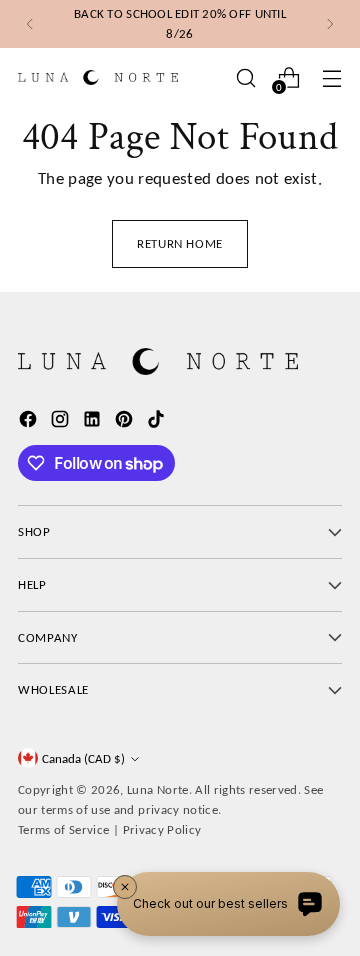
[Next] (330, 24)
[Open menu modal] (331, 77)
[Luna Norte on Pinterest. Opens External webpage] (126, 423)
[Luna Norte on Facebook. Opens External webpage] (30, 423)
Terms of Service (63, 829)
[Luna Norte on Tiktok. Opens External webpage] (158, 423)
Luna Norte (157, 789)
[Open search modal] (245, 77)
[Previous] (30, 24)
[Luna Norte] (98, 77)
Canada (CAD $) (83, 758)
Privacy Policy (162, 829)
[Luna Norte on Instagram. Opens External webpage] (62, 423)
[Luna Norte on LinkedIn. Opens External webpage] (94, 423)
